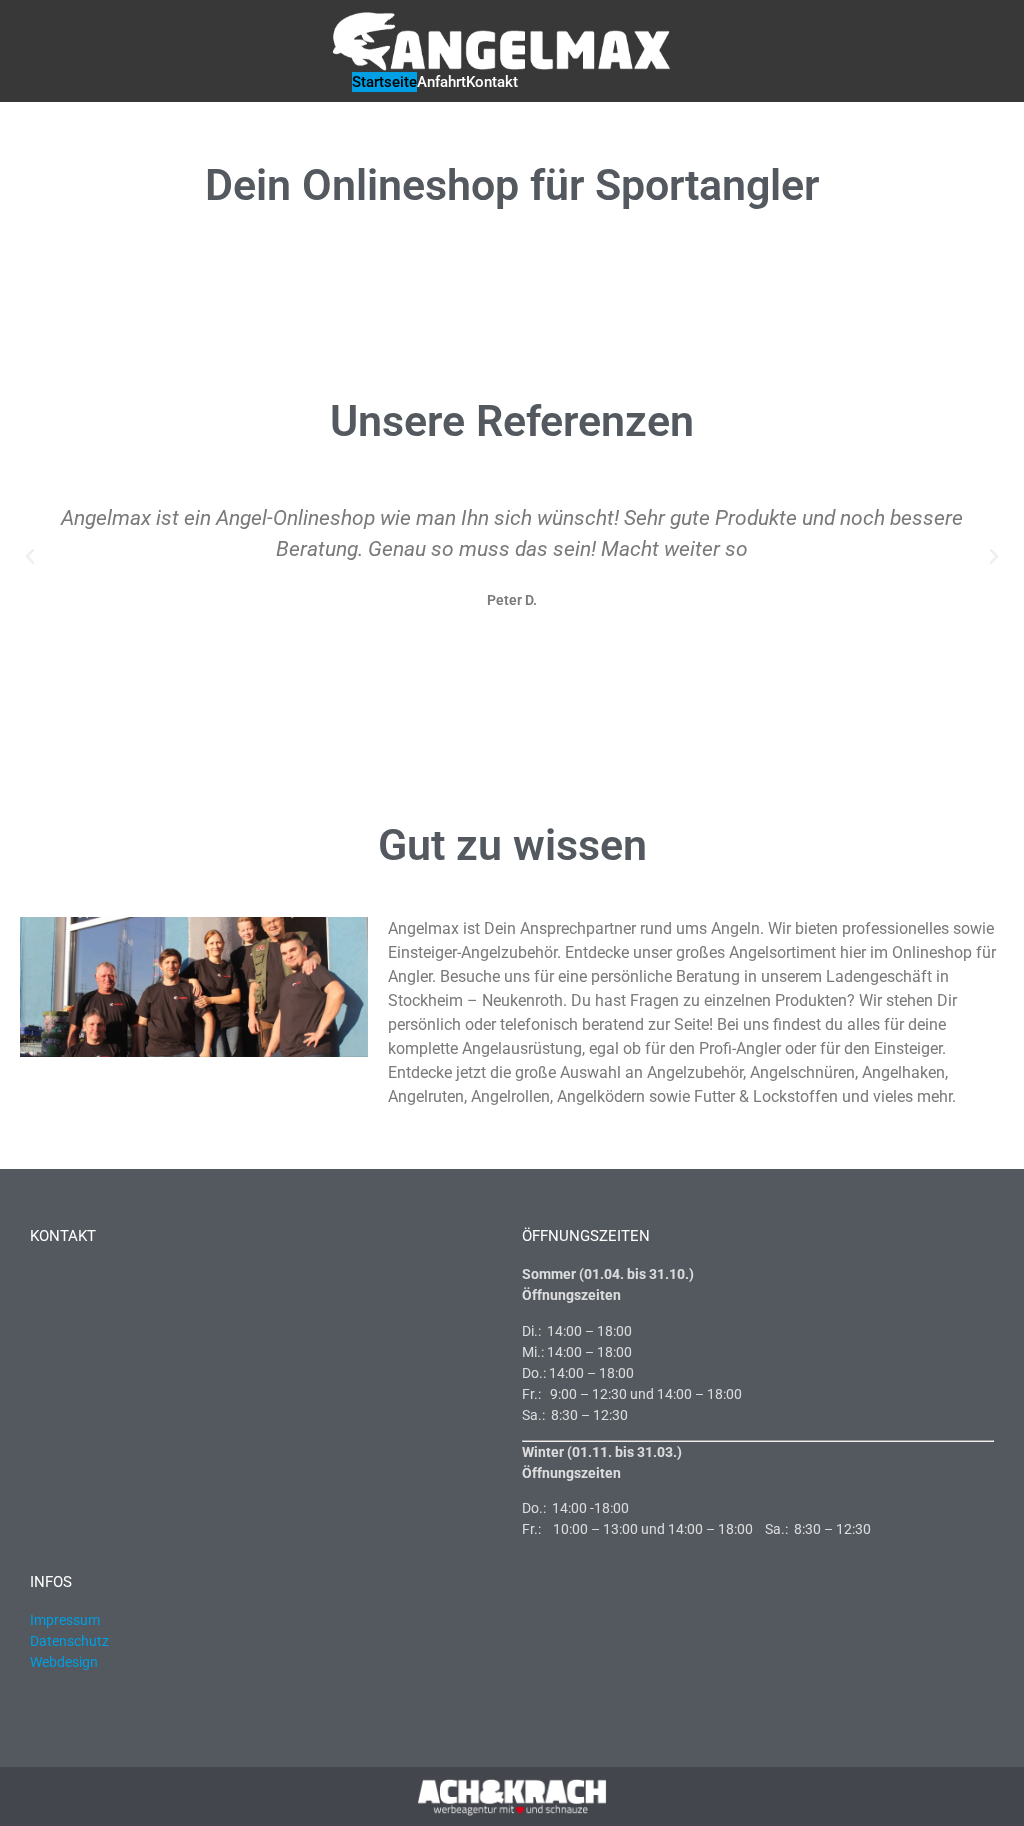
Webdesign (65, 1662)
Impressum (65, 1620)
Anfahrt (441, 82)
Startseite (384, 82)
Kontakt (492, 82)
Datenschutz (69, 1641)
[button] (30, 557)
